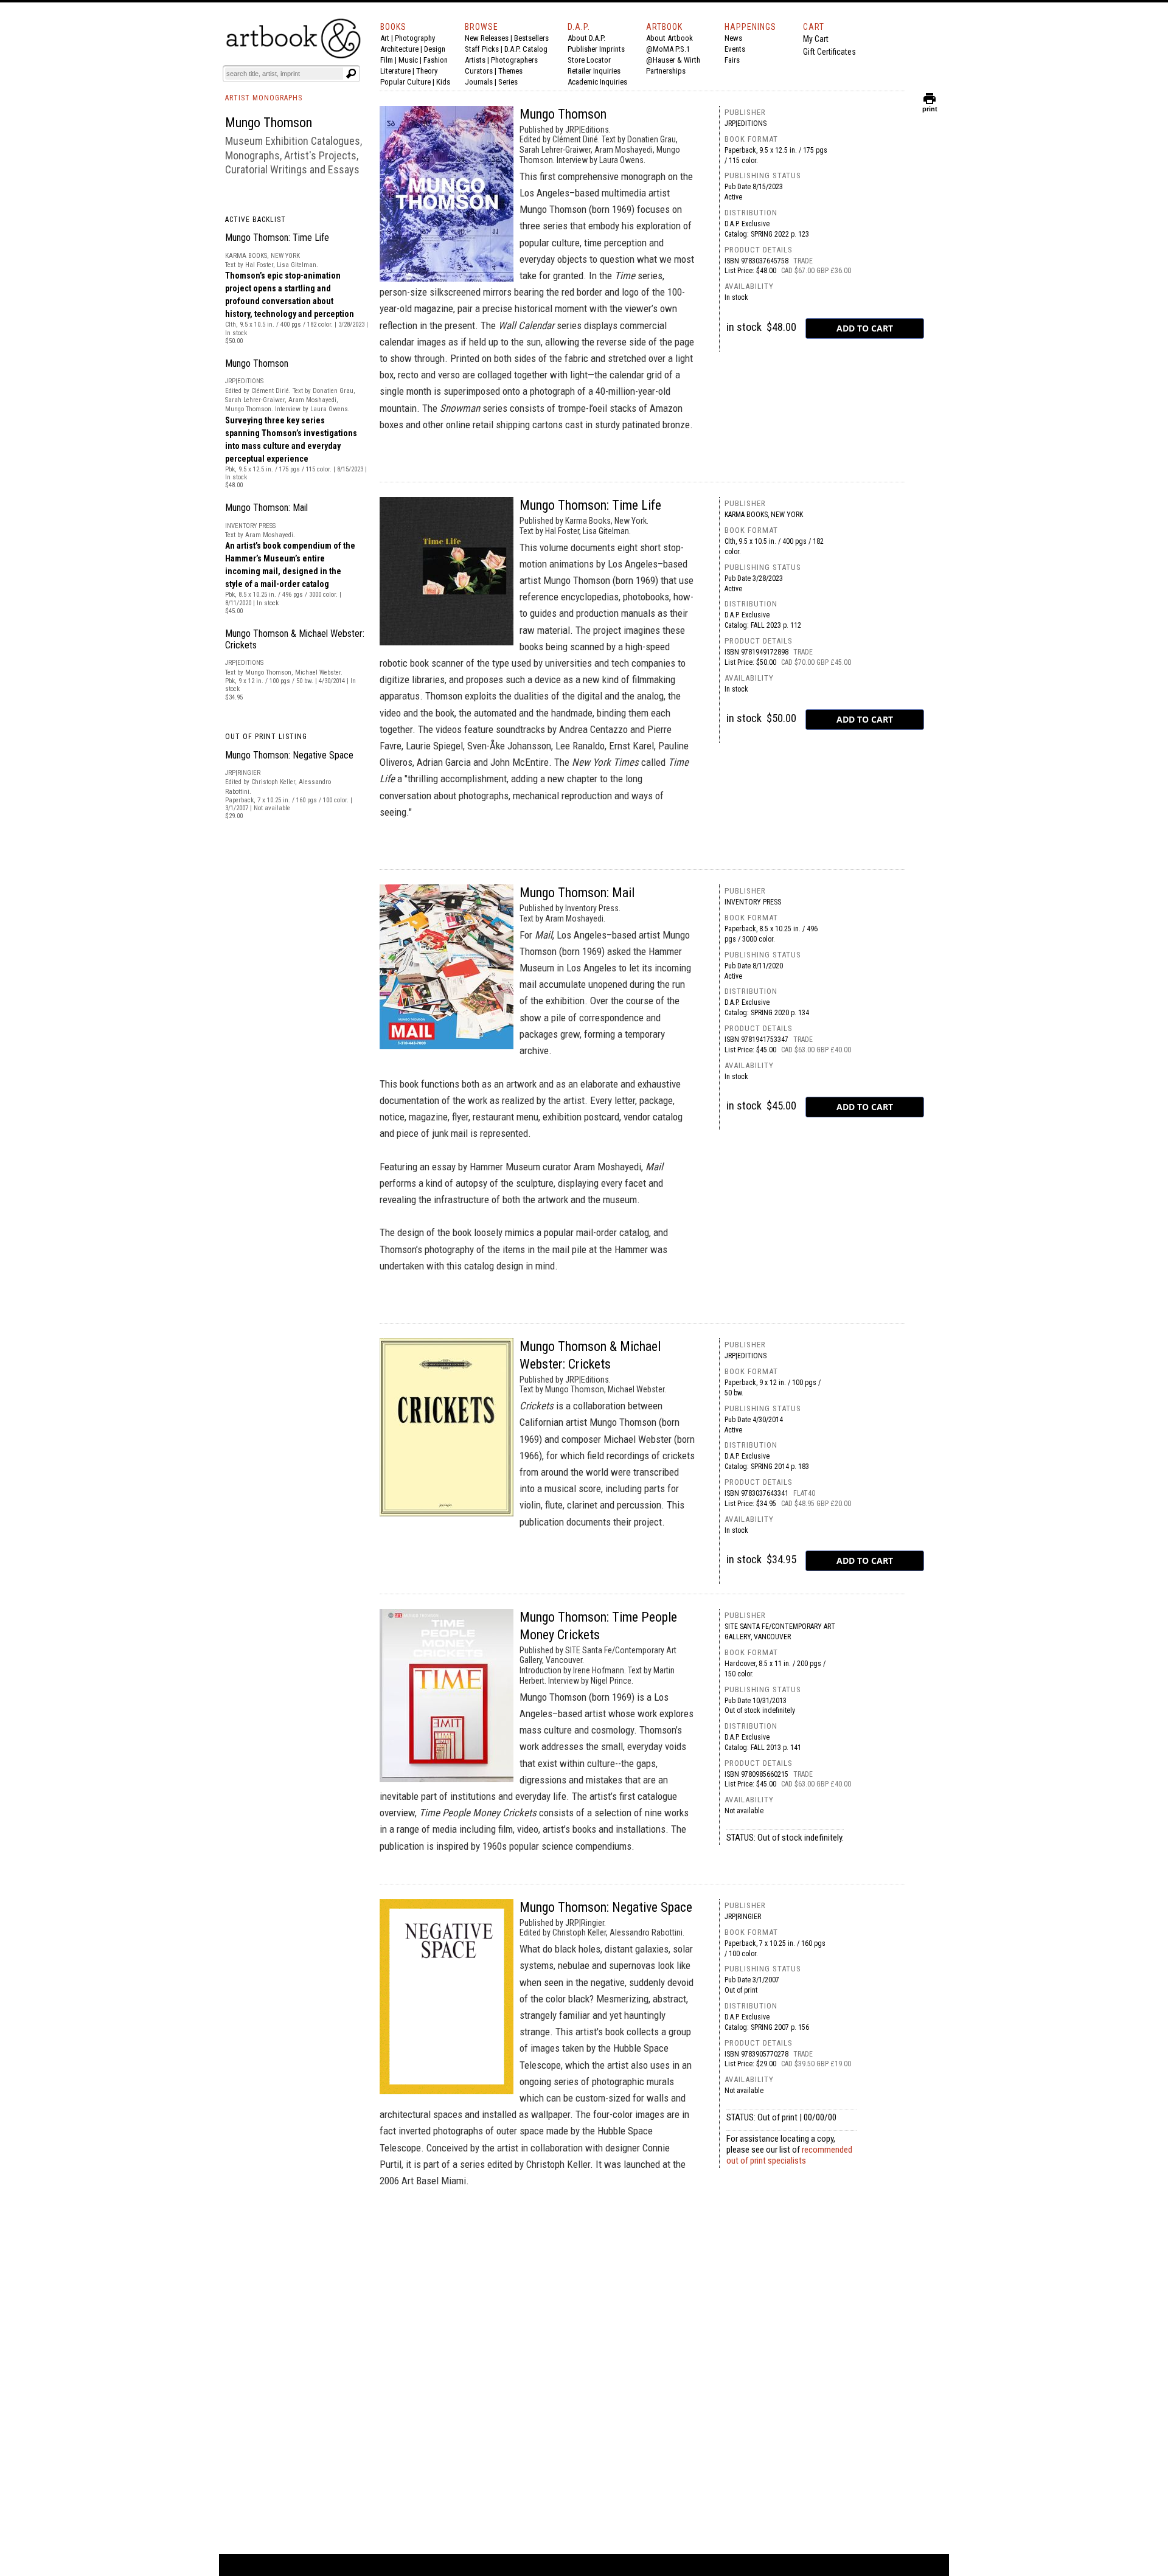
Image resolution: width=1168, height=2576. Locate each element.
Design (435, 49)
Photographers (514, 60)
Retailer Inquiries (594, 71)
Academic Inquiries (597, 82)
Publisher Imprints (596, 49)
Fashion (436, 60)
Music (408, 60)
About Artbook (669, 38)
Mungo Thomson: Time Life (277, 238)
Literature (395, 71)
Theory (427, 71)
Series (508, 82)
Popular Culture (405, 82)
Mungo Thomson (257, 363)
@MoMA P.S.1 (668, 49)
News (733, 38)
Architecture (399, 49)
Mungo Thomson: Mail (266, 508)
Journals (479, 82)
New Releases (487, 38)
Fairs (732, 60)
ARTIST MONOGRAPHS (264, 98)
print (930, 106)
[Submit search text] (351, 74)
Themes (510, 71)
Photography (415, 38)
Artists (475, 60)
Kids (443, 82)
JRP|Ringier (743, 1917)
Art (385, 38)
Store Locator (589, 60)
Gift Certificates (829, 52)
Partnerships (666, 71)
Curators (479, 71)
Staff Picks (482, 49)
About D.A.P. (586, 38)
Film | (389, 60)
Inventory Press (753, 902)
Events (735, 49)
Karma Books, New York (764, 515)
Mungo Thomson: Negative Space (289, 755)
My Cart (816, 39)
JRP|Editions (746, 123)
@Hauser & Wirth (673, 60)
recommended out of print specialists (789, 2155)
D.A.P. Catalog (526, 49)
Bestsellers (531, 38)
